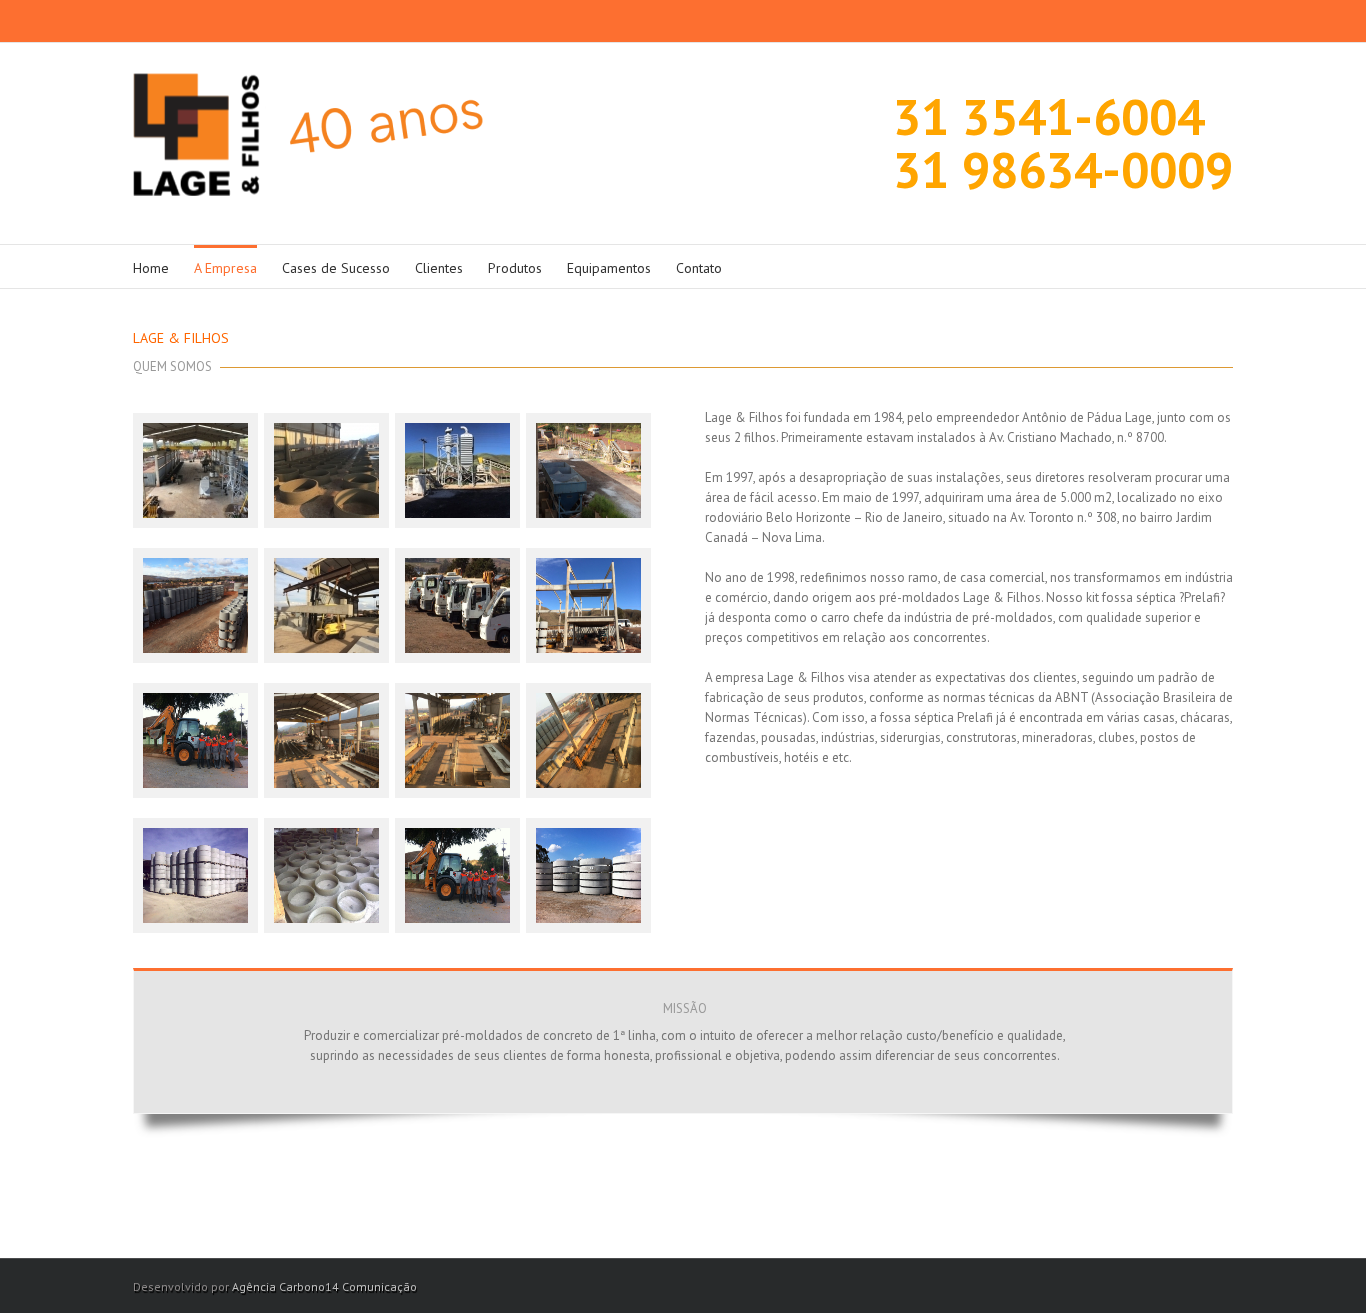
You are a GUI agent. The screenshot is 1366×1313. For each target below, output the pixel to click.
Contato (699, 268)
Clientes (439, 268)
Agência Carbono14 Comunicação (324, 1286)
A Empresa (225, 268)
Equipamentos (609, 268)
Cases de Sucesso (336, 268)
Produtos (515, 268)
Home (151, 268)
